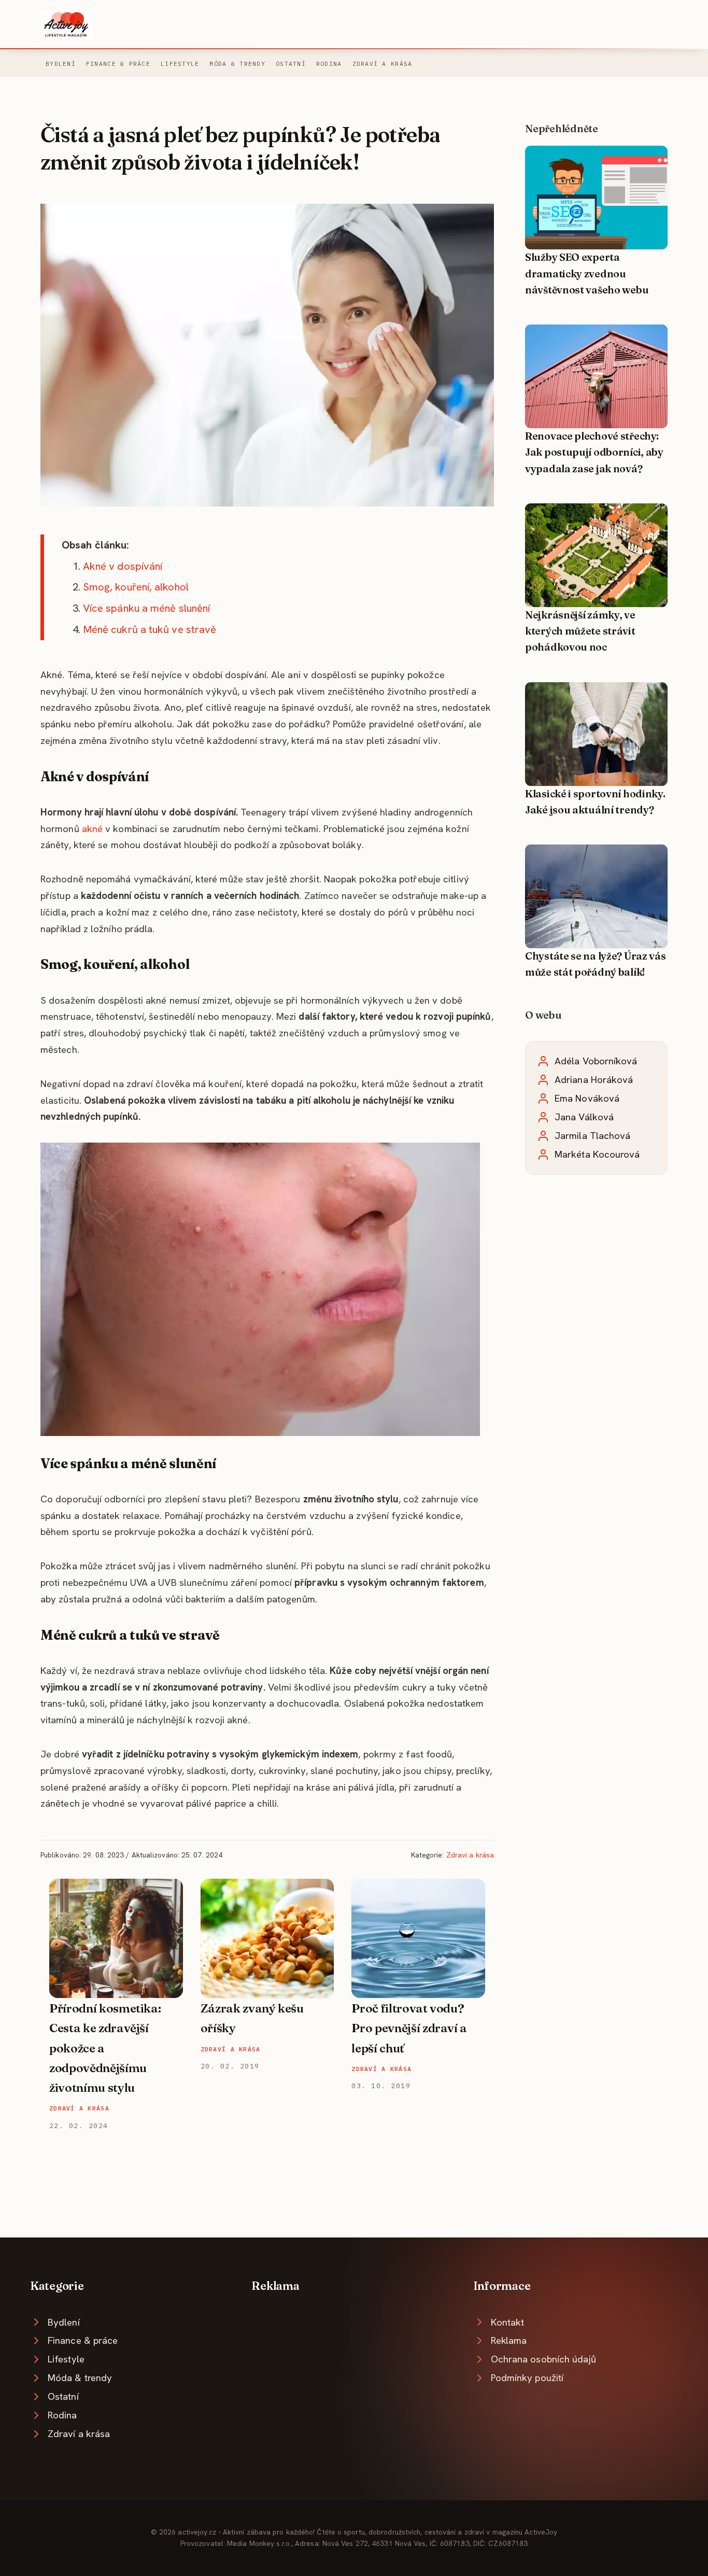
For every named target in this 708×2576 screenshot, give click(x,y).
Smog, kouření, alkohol (136, 587)
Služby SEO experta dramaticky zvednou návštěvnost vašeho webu (587, 273)
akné (92, 829)
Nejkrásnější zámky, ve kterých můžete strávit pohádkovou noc (580, 631)
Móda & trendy (237, 64)
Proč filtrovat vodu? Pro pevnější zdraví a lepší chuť (409, 2028)
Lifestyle (180, 64)
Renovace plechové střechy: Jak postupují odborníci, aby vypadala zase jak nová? (594, 452)
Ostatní (291, 64)
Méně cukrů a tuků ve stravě (150, 629)
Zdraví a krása (383, 64)
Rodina (329, 64)
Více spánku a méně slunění (146, 608)
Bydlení (61, 64)
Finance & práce (118, 64)
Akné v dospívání (123, 566)
